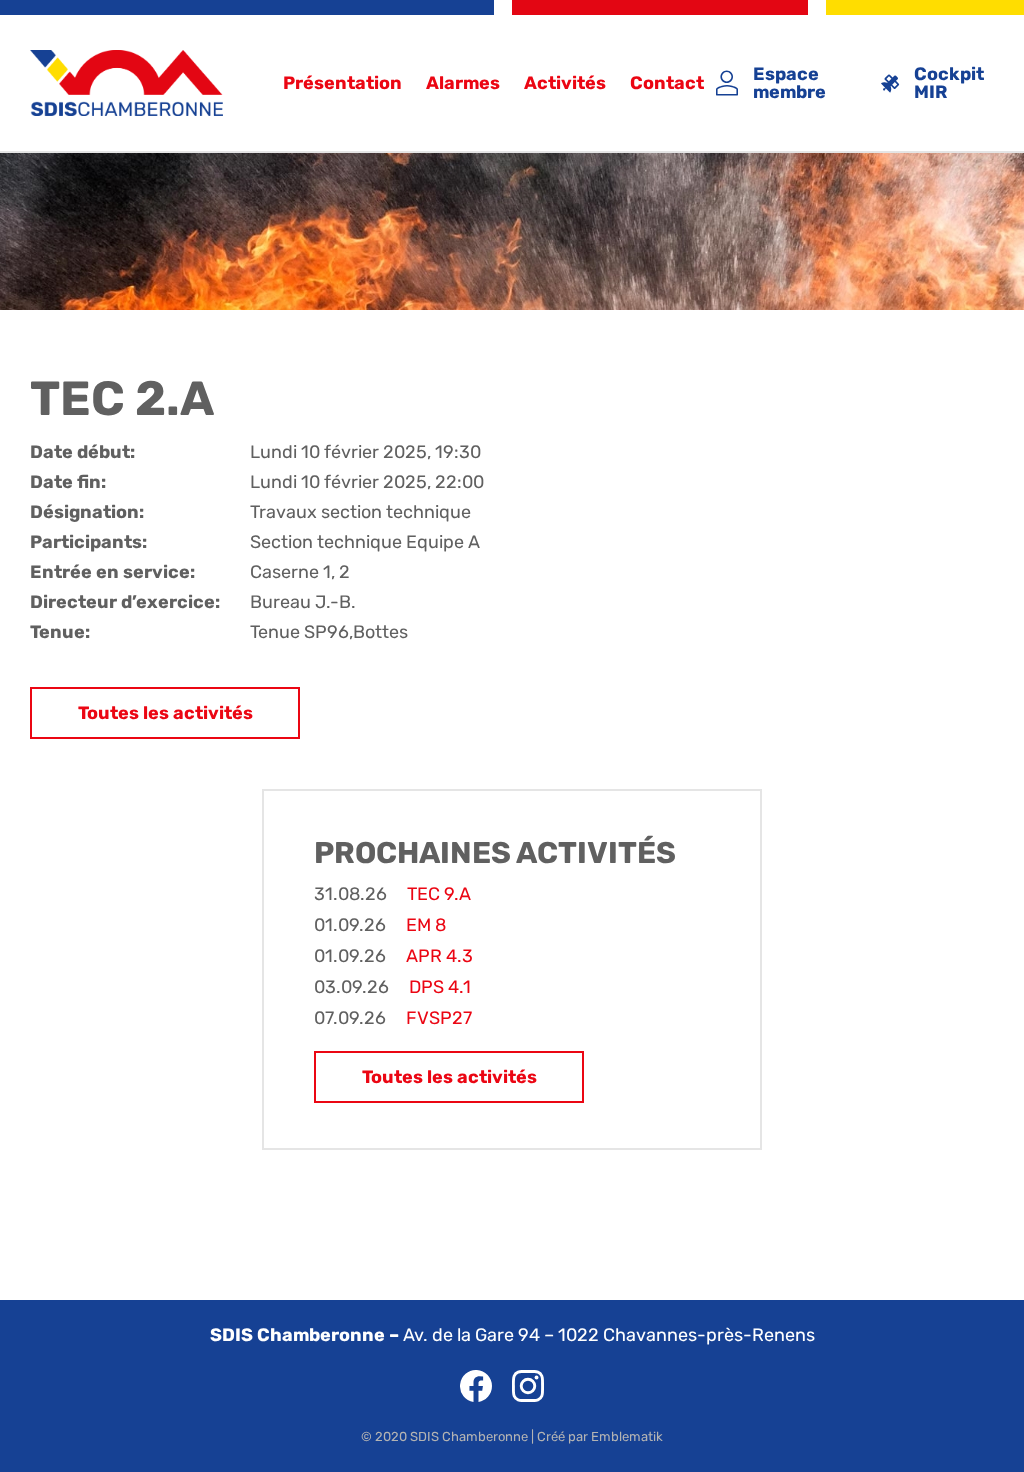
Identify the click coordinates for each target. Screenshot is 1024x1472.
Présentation (342, 83)
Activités (565, 83)
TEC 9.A (439, 894)
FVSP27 (439, 1018)
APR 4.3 (439, 956)
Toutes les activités (165, 713)
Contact (667, 83)
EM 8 (426, 925)
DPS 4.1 (440, 987)
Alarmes (463, 83)
